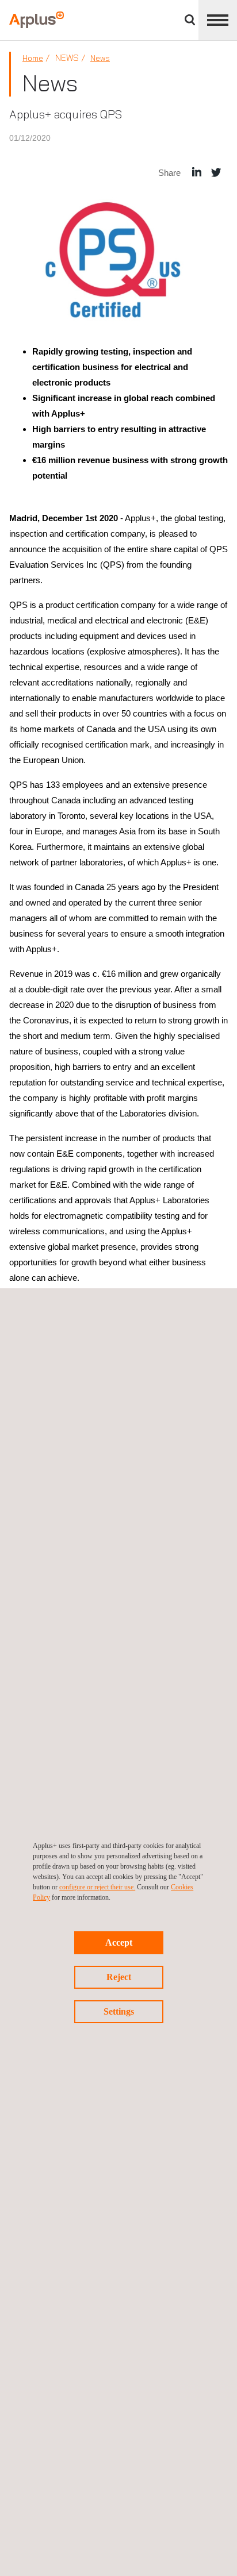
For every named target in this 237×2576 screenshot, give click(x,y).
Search (190, 20)
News (100, 58)
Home (33, 58)
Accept (119, 1942)
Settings (119, 2011)
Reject (119, 1977)
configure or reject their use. (97, 1887)
